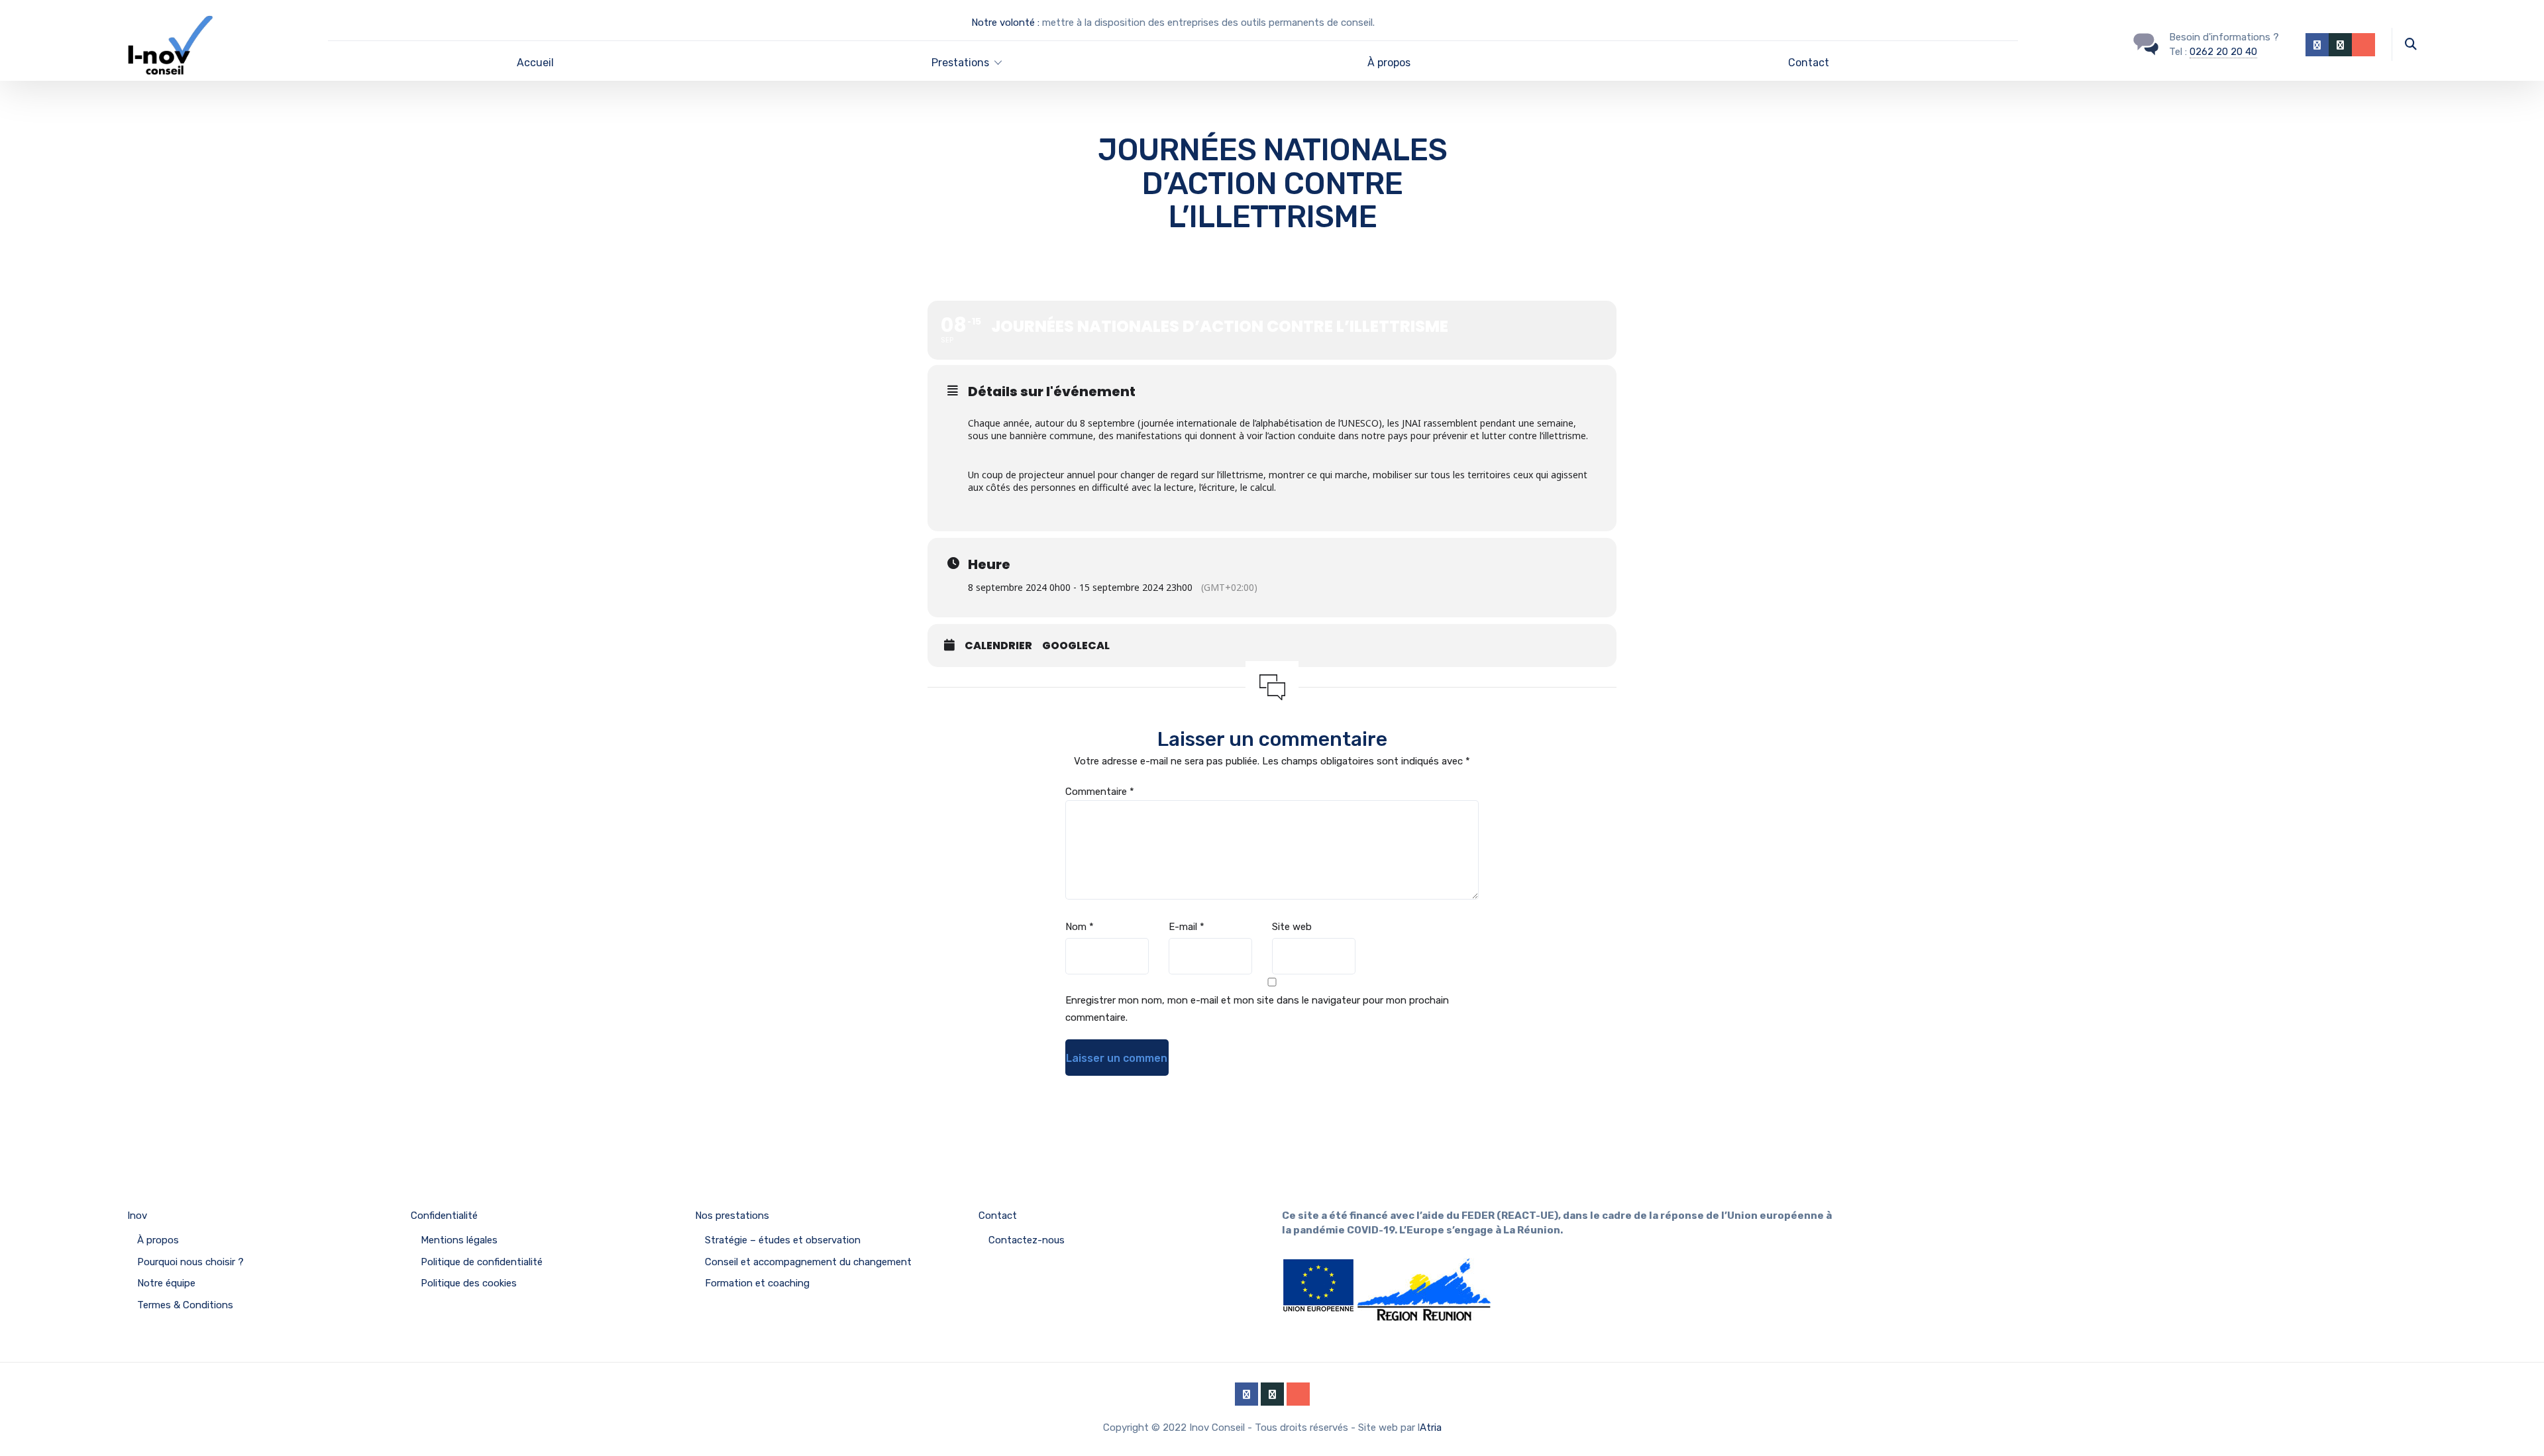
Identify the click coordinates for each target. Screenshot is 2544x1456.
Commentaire (1100, 792)
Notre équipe (166, 1283)
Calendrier (998, 646)
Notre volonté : (1005, 23)
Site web (1292, 927)
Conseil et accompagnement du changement (808, 1262)
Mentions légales (459, 1240)
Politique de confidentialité (482, 1262)
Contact (1809, 63)
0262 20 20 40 (2223, 52)
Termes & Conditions (185, 1305)
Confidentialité (444, 1216)
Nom (1080, 927)
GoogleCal (1076, 646)
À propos (1389, 63)
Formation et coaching (757, 1283)
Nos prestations (732, 1216)
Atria (1431, 1428)
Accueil (535, 63)
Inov (137, 1216)
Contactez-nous (1027, 1240)
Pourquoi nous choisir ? (190, 1262)
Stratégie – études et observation (783, 1240)
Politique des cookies (469, 1283)
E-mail (1187, 927)
